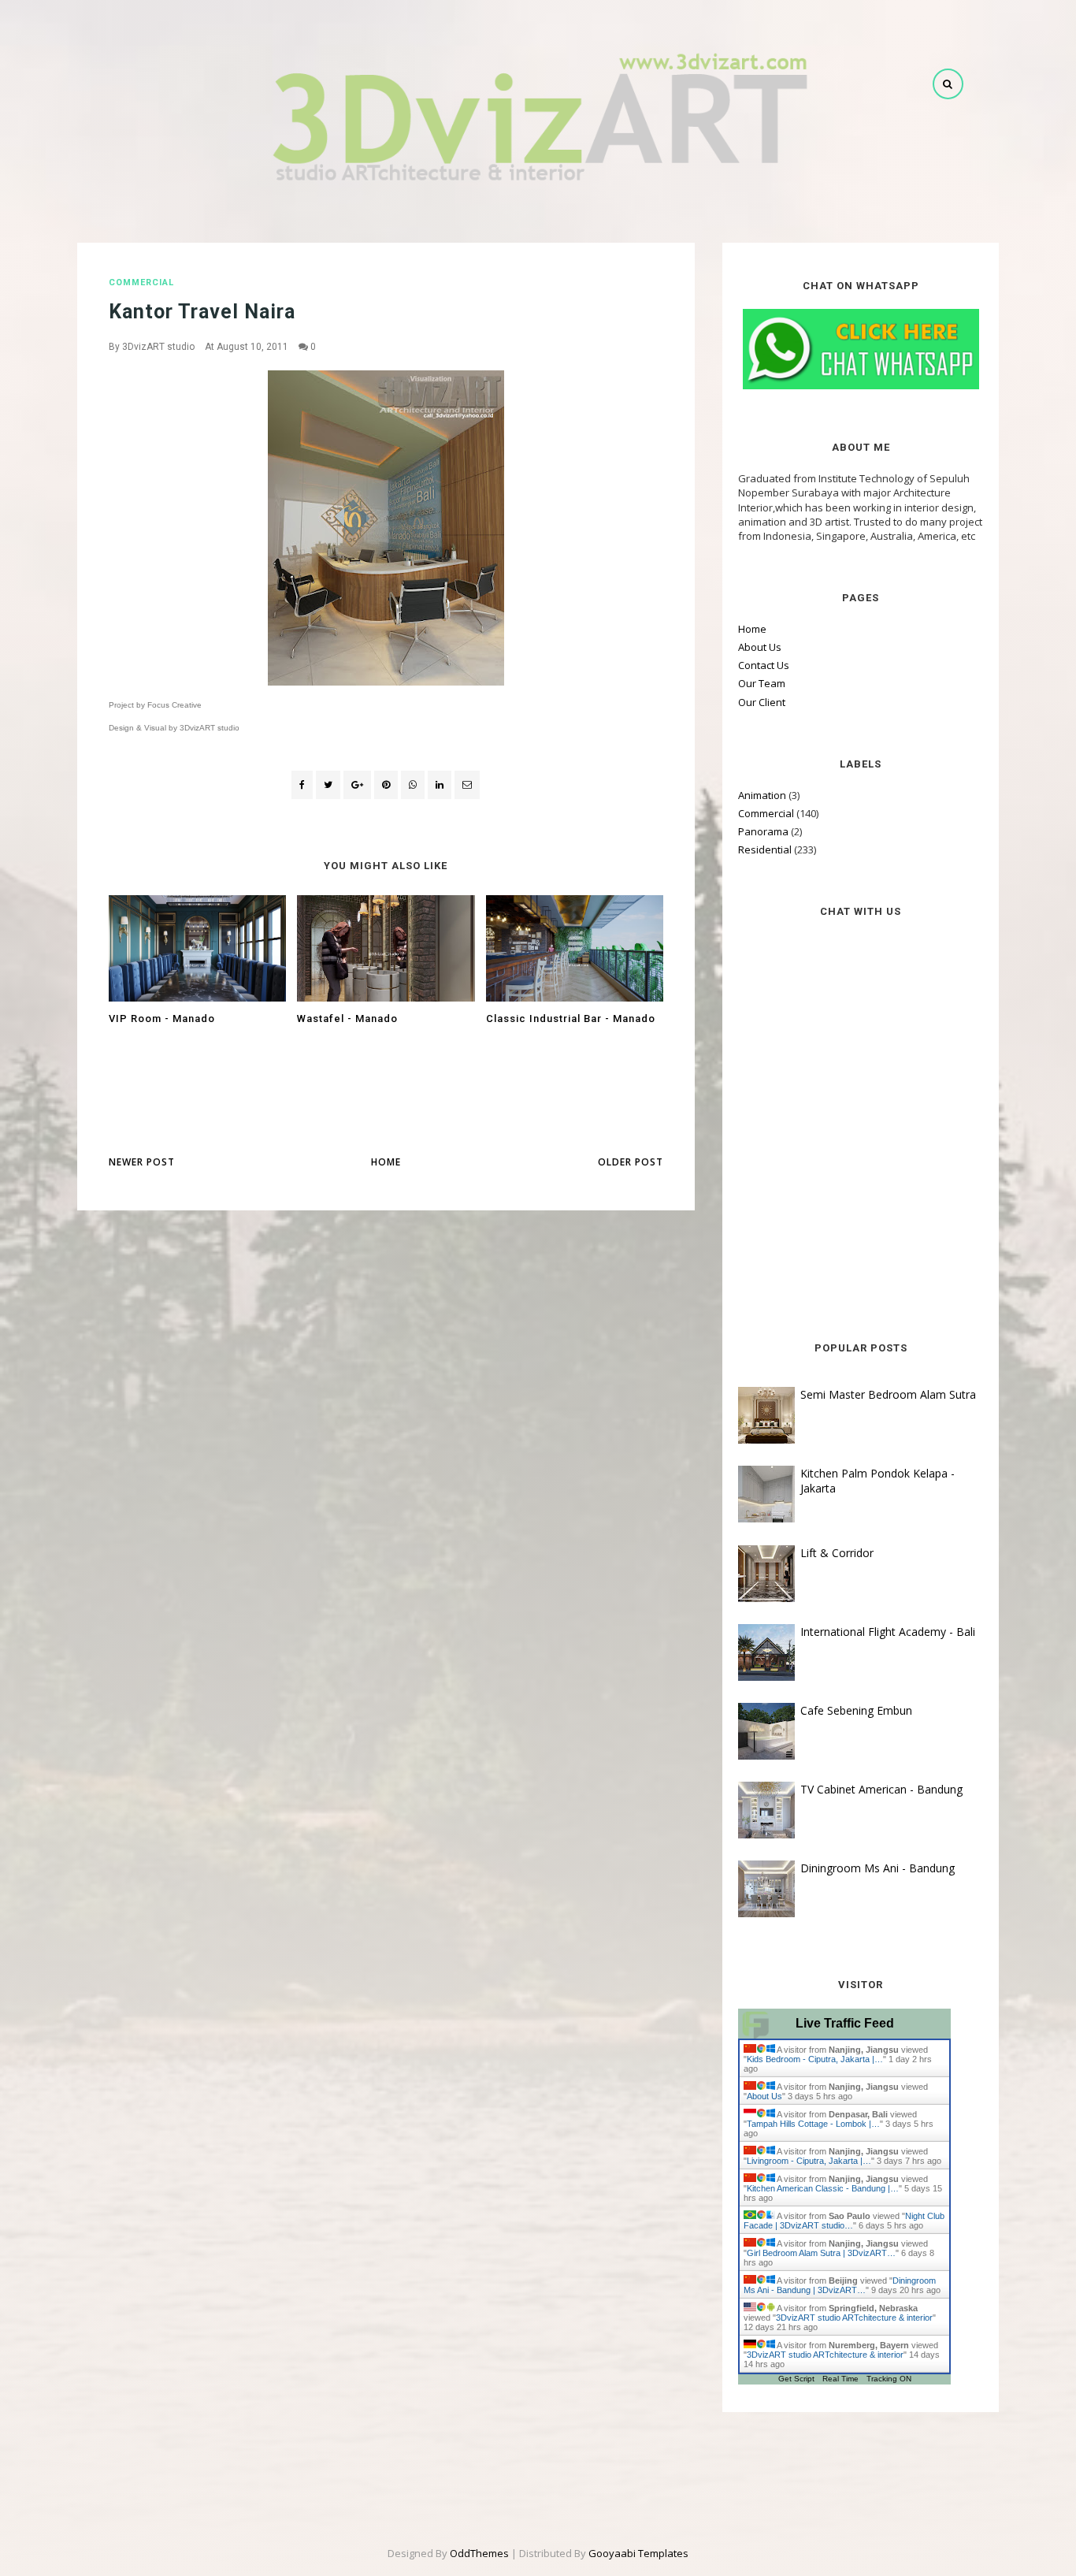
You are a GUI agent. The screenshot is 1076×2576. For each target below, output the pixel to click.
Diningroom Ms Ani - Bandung (877, 1868)
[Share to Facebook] (302, 785)
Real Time (840, 2379)
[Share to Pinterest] (467, 785)
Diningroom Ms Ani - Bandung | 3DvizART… (840, 2285)
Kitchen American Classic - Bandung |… (823, 2188)
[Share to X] (328, 785)
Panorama (763, 831)
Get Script (796, 2379)
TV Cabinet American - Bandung (881, 1789)
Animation (762, 795)
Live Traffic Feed (845, 2023)
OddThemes (479, 2553)
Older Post (631, 1162)
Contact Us (764, 665)
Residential (765, 849)
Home (386, 1162)
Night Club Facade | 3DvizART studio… (844, 2221)
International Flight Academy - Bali (888, 1632)
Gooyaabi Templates (638, 2553)
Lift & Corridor (837, 1553)
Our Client (762, 702)
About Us (760, 647)
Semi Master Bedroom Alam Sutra (888, 1394)
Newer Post (142, 1162)
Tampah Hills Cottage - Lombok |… (813, 2124)
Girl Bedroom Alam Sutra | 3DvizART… (821, 2253)
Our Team (762, 683)
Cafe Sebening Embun (856, 1710)
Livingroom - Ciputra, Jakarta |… (809, 2161)
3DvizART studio (158, 347)
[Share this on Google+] (357, 785)
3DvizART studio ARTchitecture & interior (854, 2318)
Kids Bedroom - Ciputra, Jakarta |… (815, 2059)
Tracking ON (889, 2379)
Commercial (141, 283)
